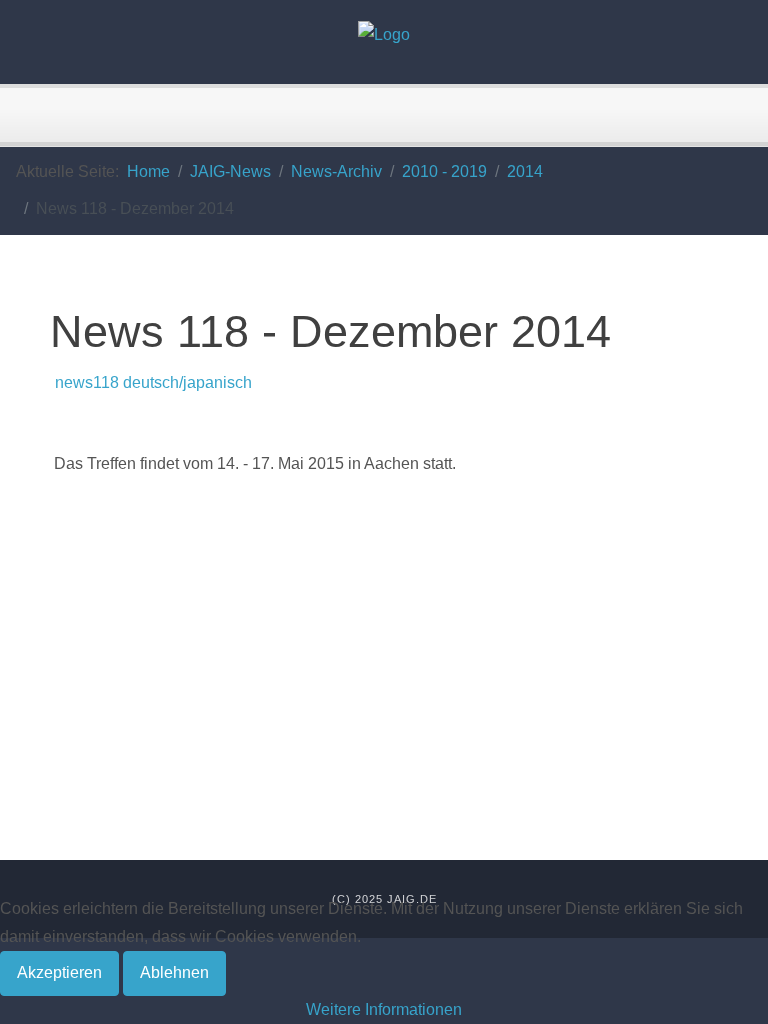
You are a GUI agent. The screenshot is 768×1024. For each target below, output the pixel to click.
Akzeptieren (59, 972)
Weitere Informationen (384, 1009)
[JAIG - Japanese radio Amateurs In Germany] (384, 34)
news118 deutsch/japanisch (151, 382)
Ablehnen (174, 972)
